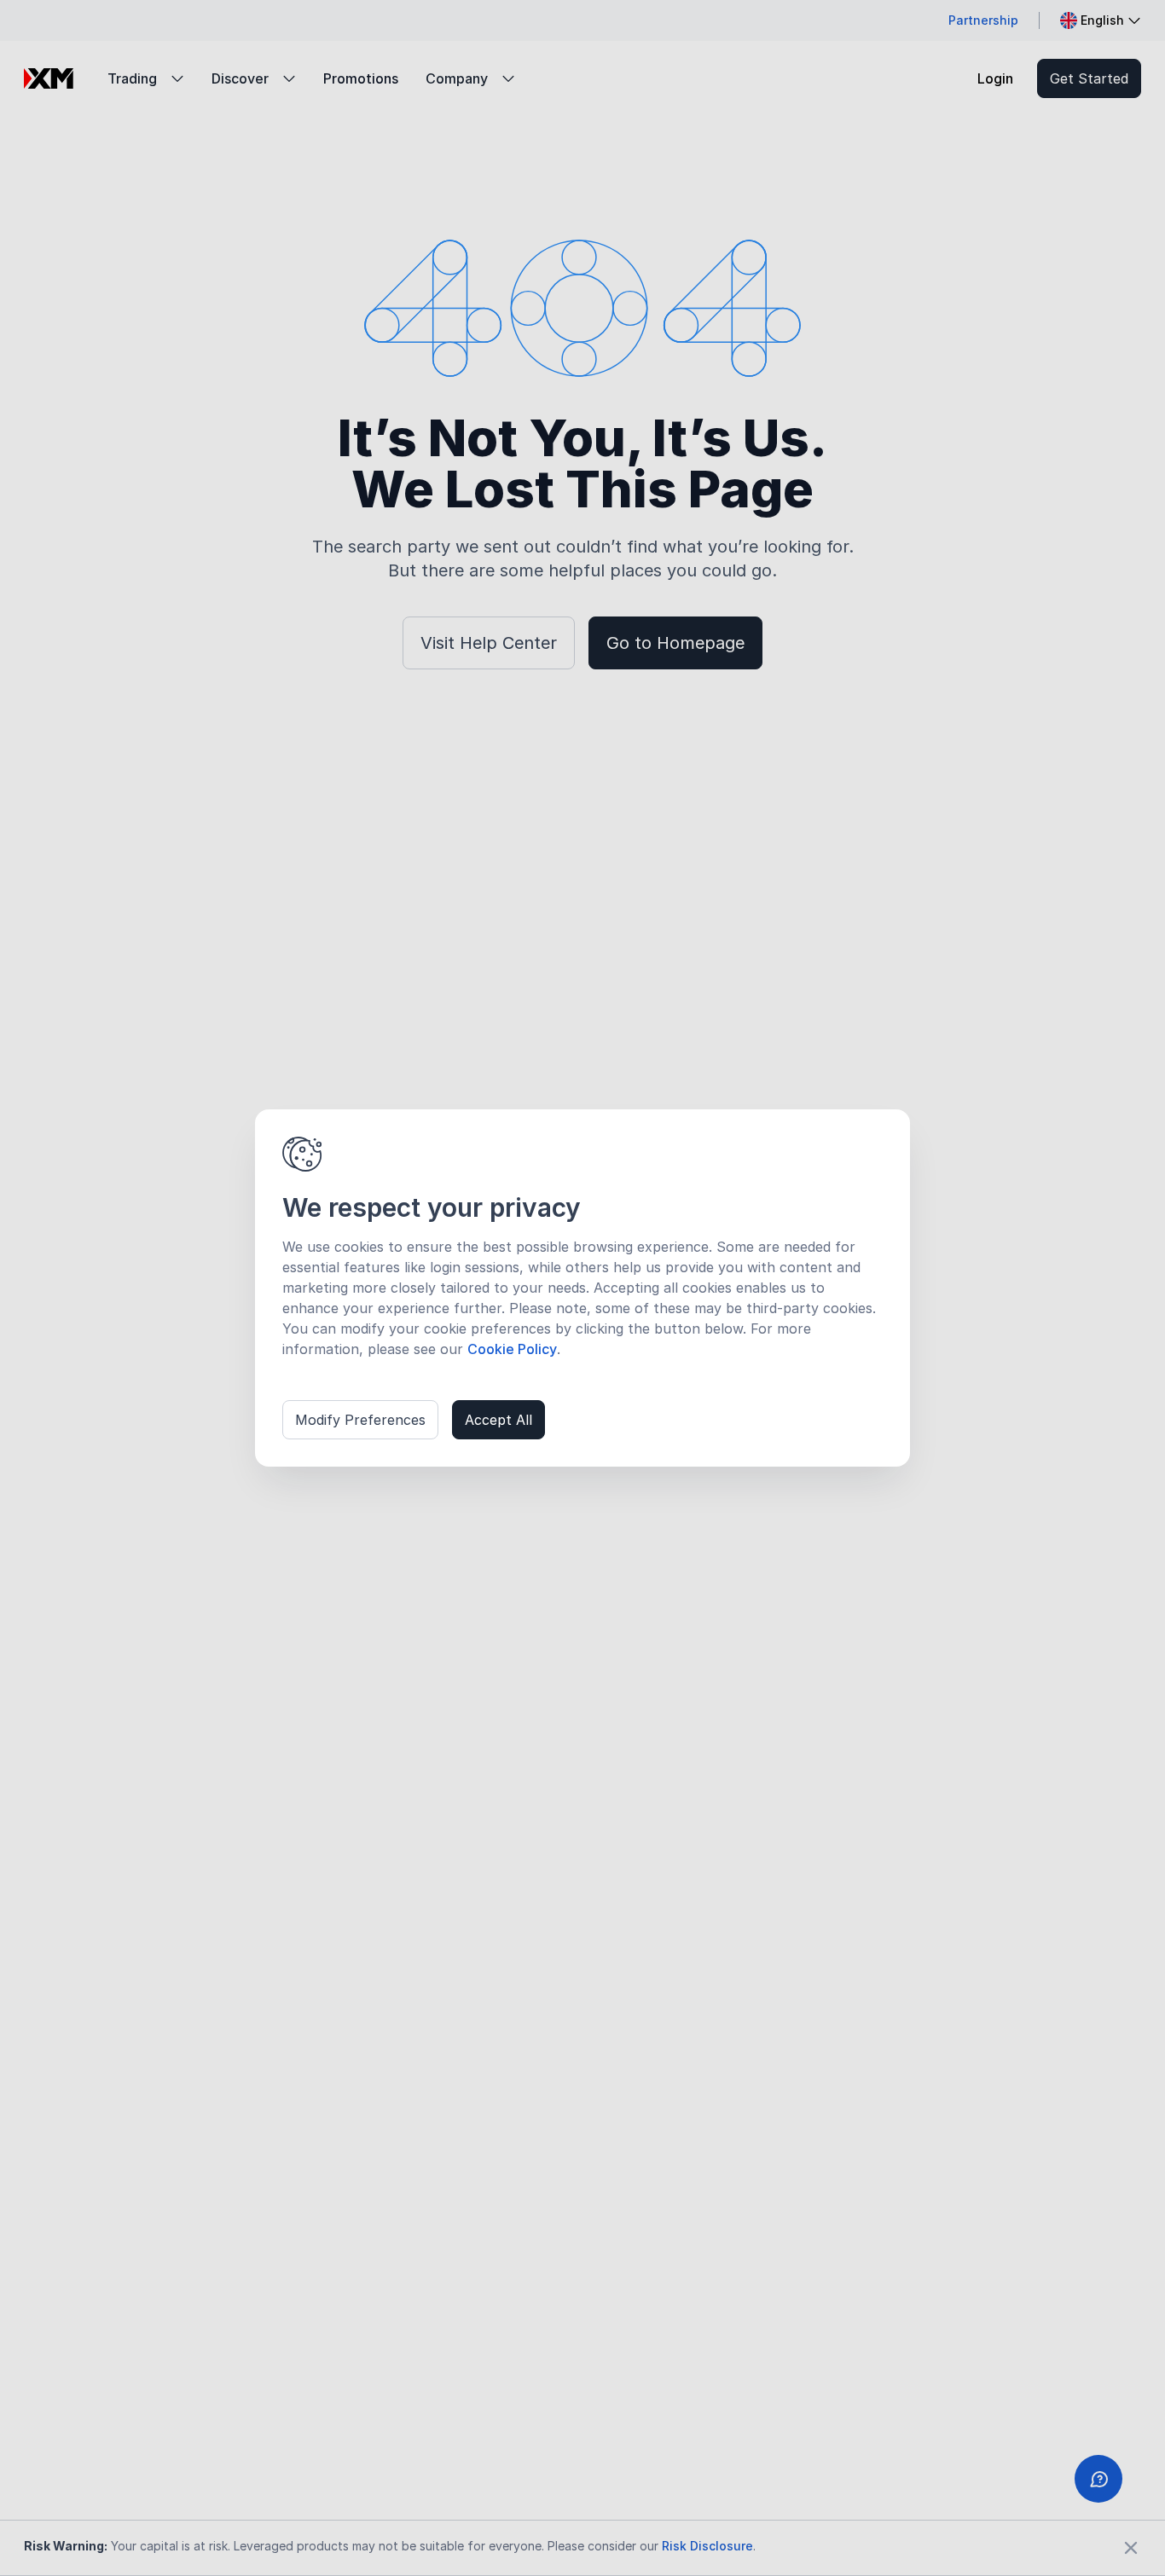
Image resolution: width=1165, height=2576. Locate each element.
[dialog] (582, 1288)
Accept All (498, 1420)
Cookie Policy (512, 1349)
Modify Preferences (360, 1420)
